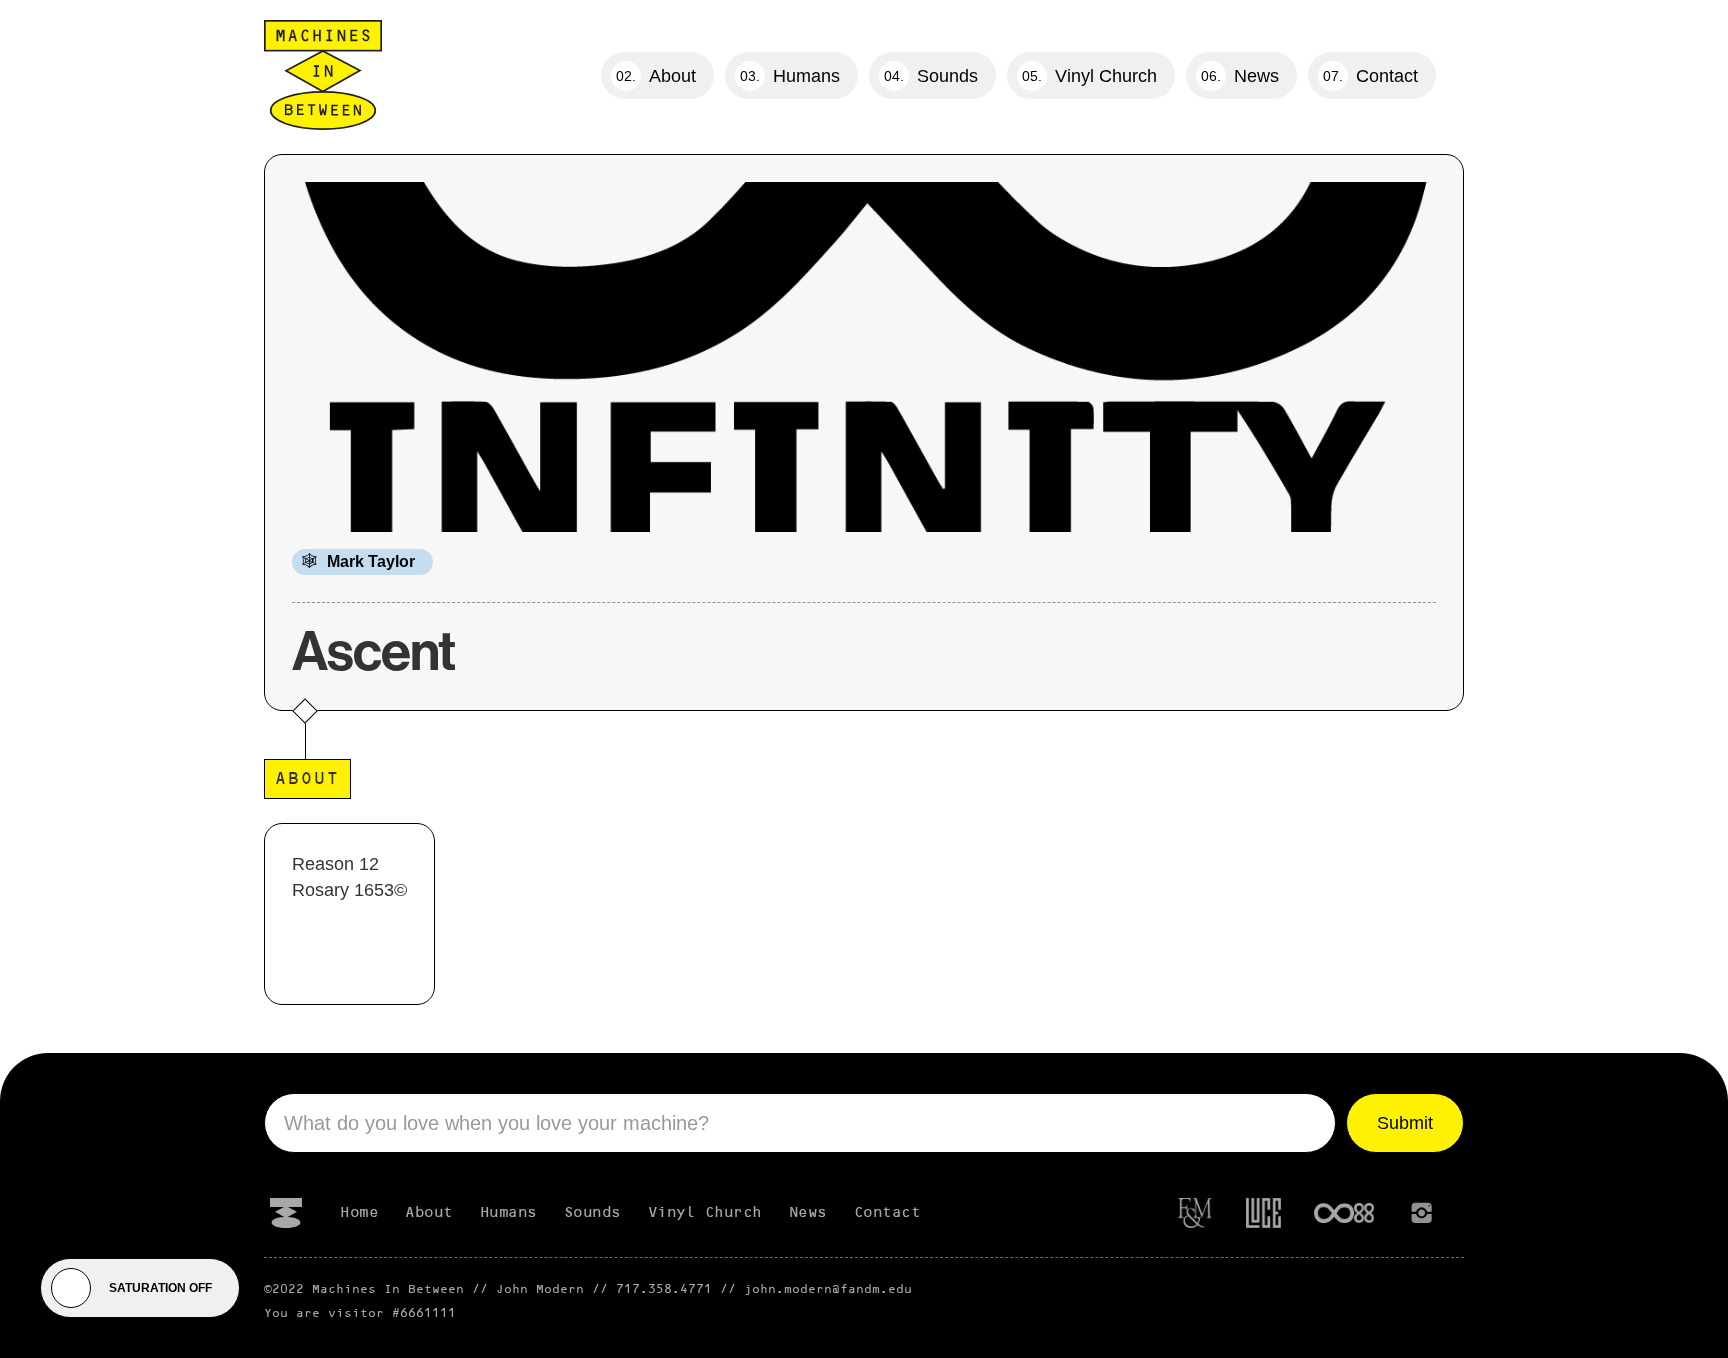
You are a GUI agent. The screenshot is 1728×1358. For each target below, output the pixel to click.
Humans (508, 1213)
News (808, 1213)
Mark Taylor (371, 561)
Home (359, 1213)
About (429, 1213)
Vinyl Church (705, 1213)
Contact (887, 1213)
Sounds (592, 1213)
